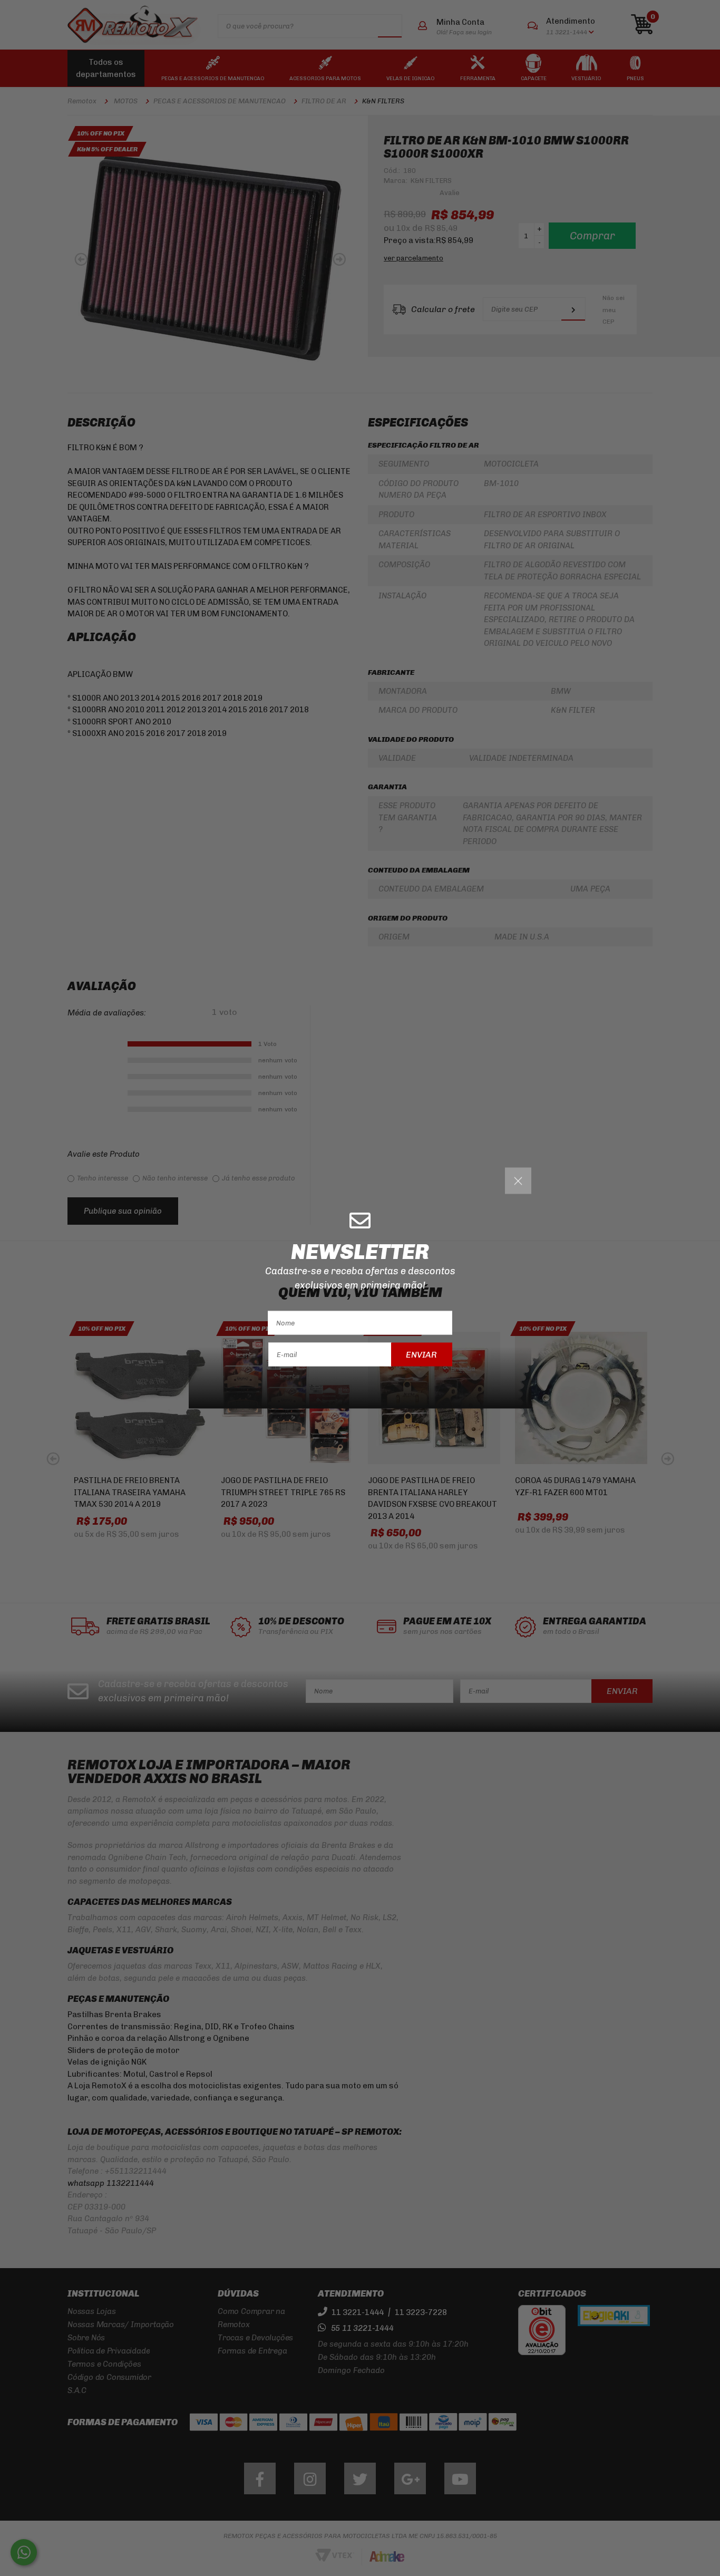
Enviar (421, 1354)
